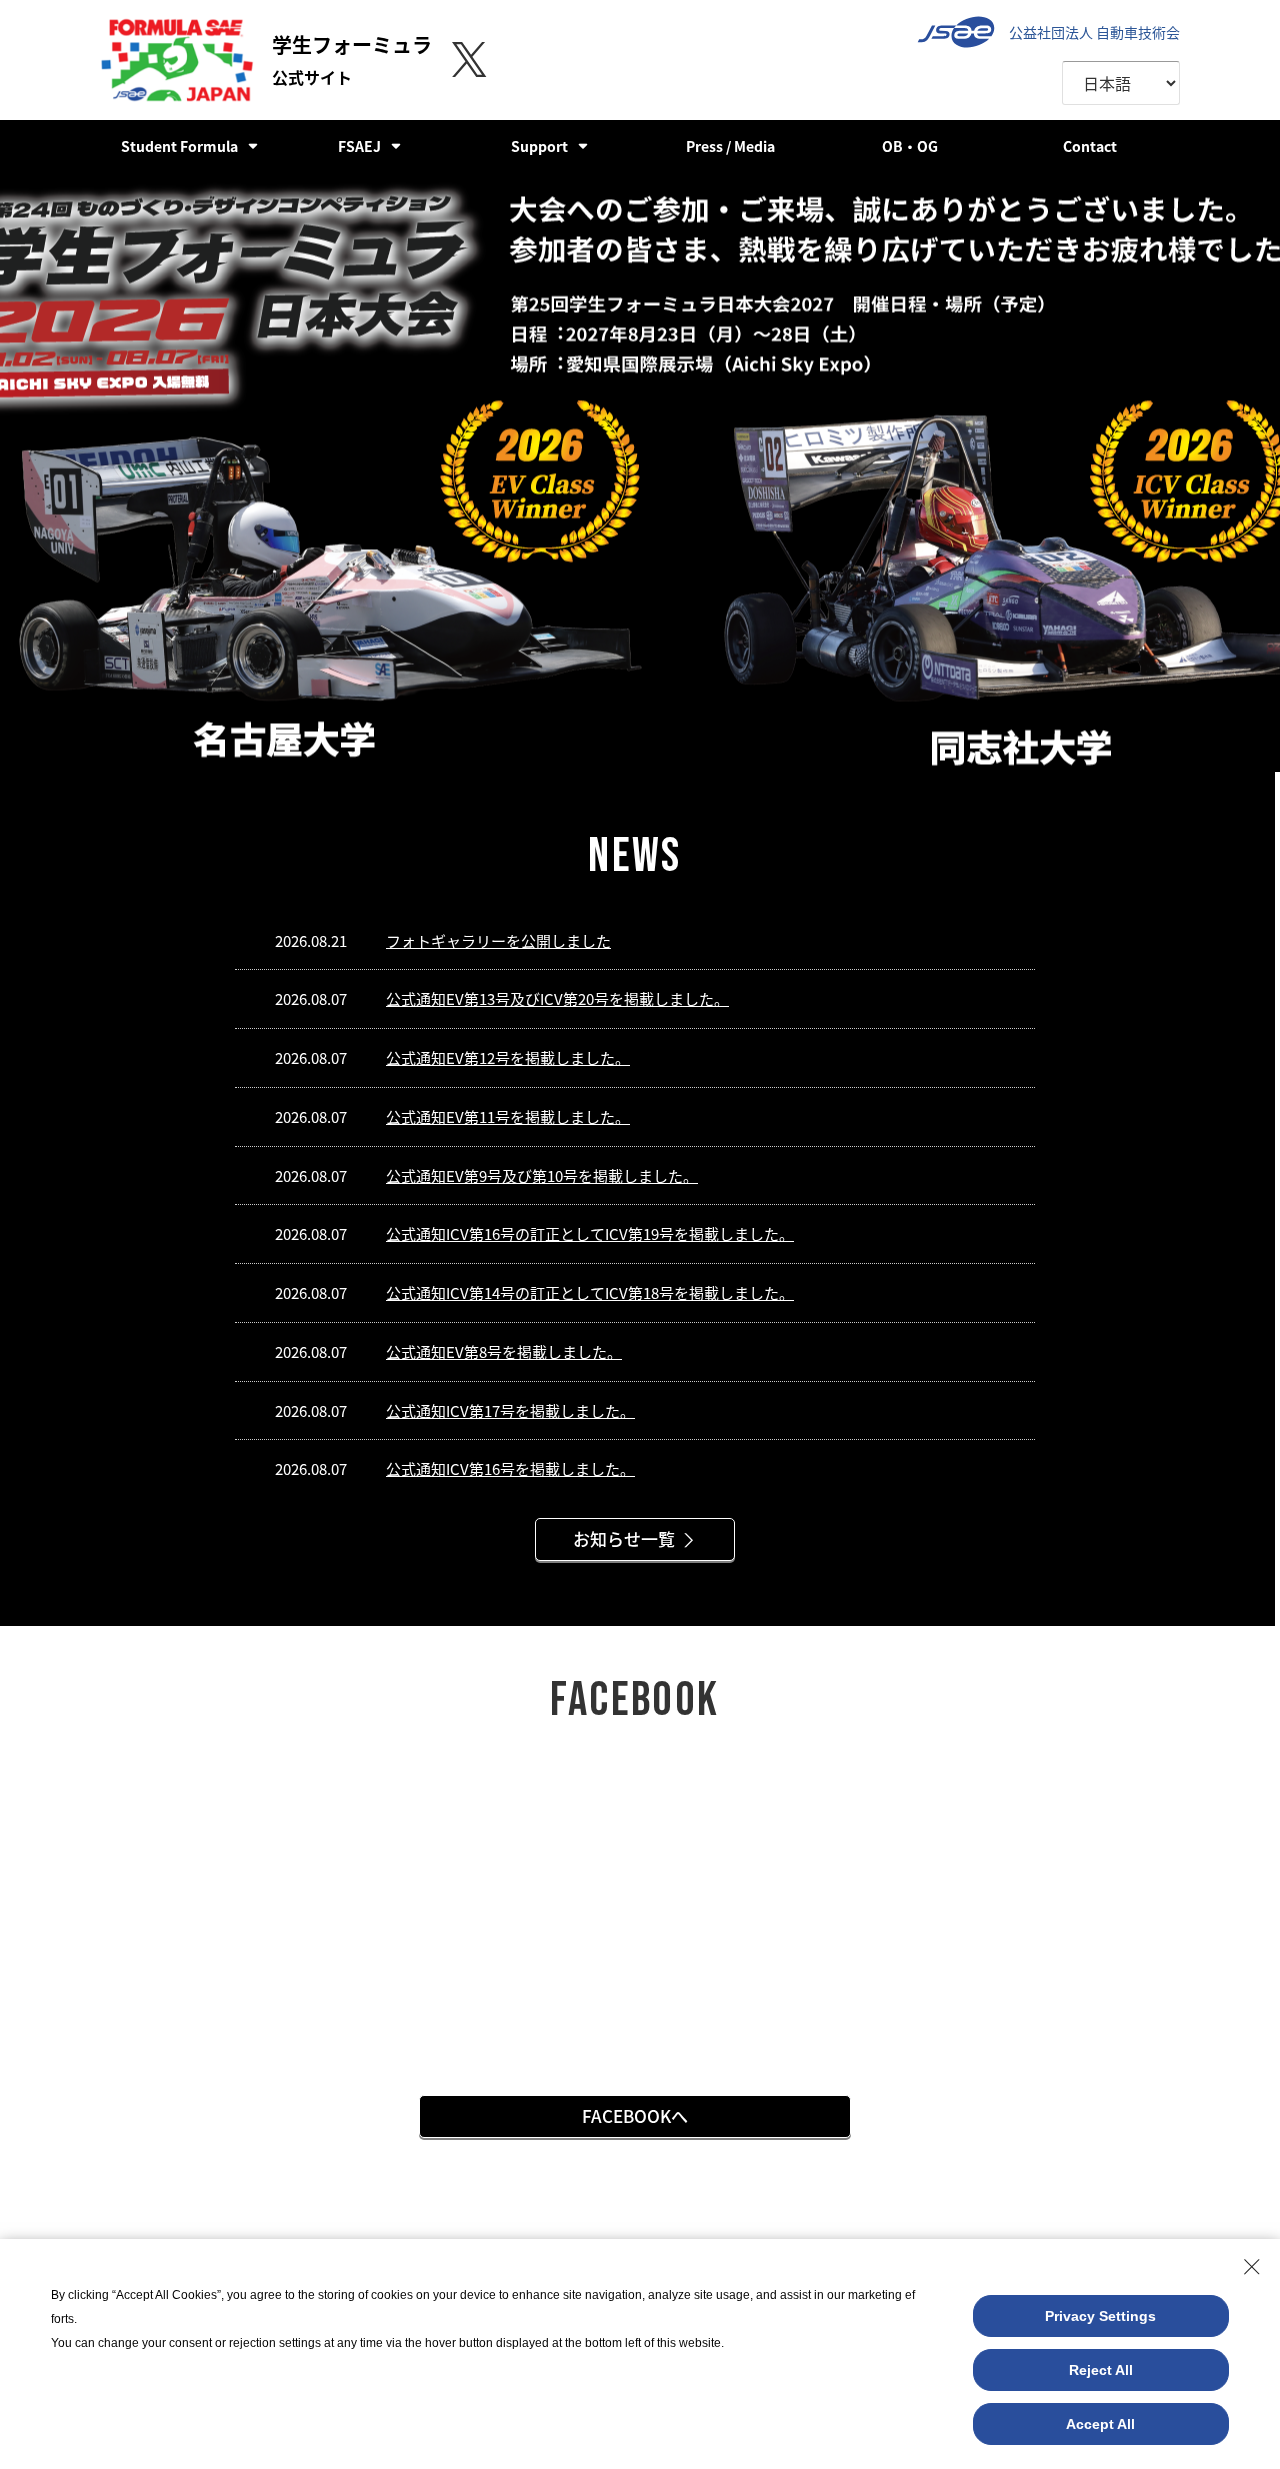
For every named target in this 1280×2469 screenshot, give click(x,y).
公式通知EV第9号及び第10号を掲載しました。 (542, 1175)
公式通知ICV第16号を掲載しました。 (510, 1468)
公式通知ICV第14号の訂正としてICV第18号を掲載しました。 (590, 1292)
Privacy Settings (1100, 2316)
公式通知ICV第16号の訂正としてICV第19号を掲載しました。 (590, 1233)
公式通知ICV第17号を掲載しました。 (510, 1410)
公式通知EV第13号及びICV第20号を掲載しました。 (557, 998)
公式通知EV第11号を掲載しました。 (508, 1116)
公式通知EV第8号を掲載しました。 (504, 1351)
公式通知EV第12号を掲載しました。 (508, 1057)
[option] (640, 472)
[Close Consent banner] (1252, 2267)
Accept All (1100, 2424)
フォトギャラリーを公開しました (498, 940)
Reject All (1101, 2370)
